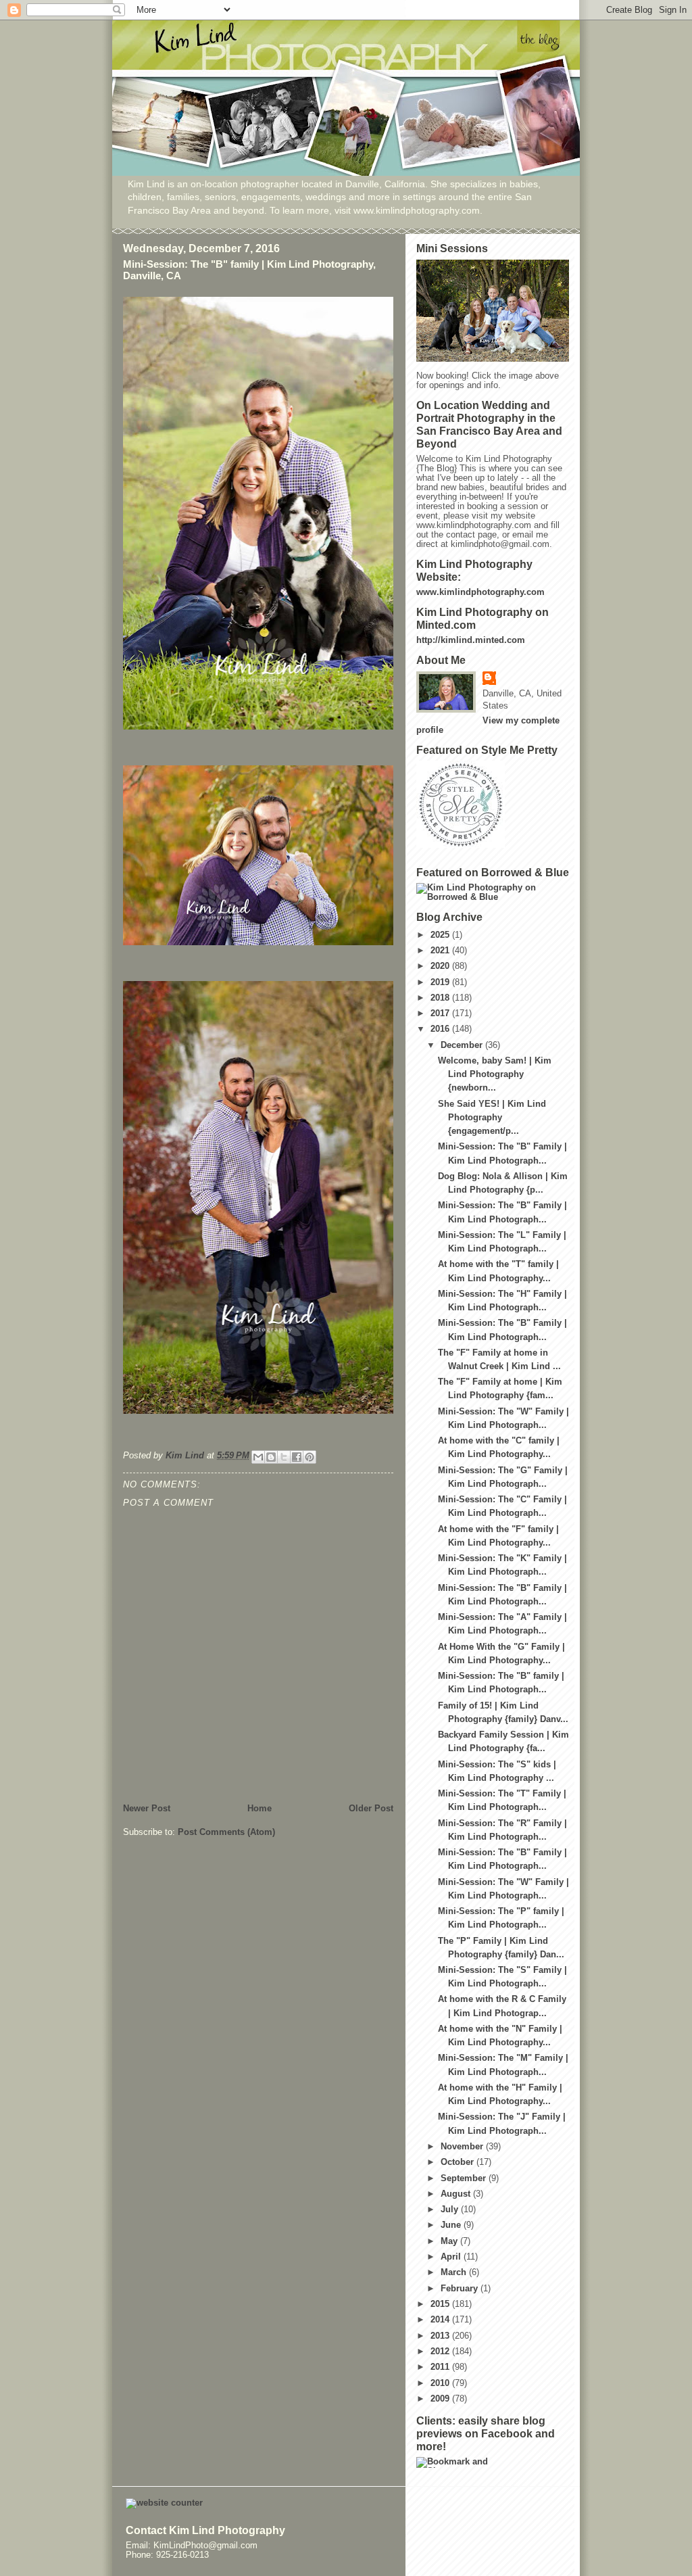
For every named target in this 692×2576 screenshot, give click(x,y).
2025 (441, 935)
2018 (441, 998)
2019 (441, 982)
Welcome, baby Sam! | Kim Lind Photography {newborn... (495, 1074)
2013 (441, 2336)
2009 (441, 2399)
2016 (441, 1029)
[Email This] (258, 1457)
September (465, 2178)
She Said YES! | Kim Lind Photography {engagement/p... (492, 1118)
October (459, 2162)
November (463, 2147)
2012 (441, 2352)
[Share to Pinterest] (310, 1457)
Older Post (371, 1809)
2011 (441, 2367)
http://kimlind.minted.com (471, 640)
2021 (441, 951)
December (463, 1045)
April (452, 2257)
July (451, 2210)
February (461, 2289)
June (452, 2225)
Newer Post (147, 1809)
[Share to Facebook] (297, 1457)
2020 (441, 966)
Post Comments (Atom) (226, 1832)
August (457, 2194)
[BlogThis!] (271, 1457)
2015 (441, 2304)
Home (259, 1809)
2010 (441, 2383)
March (455, 2272)
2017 (441, 1013)
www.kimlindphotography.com (480, 592)
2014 (441, 2320)
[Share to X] (284, 1457)
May (450, 2241)
